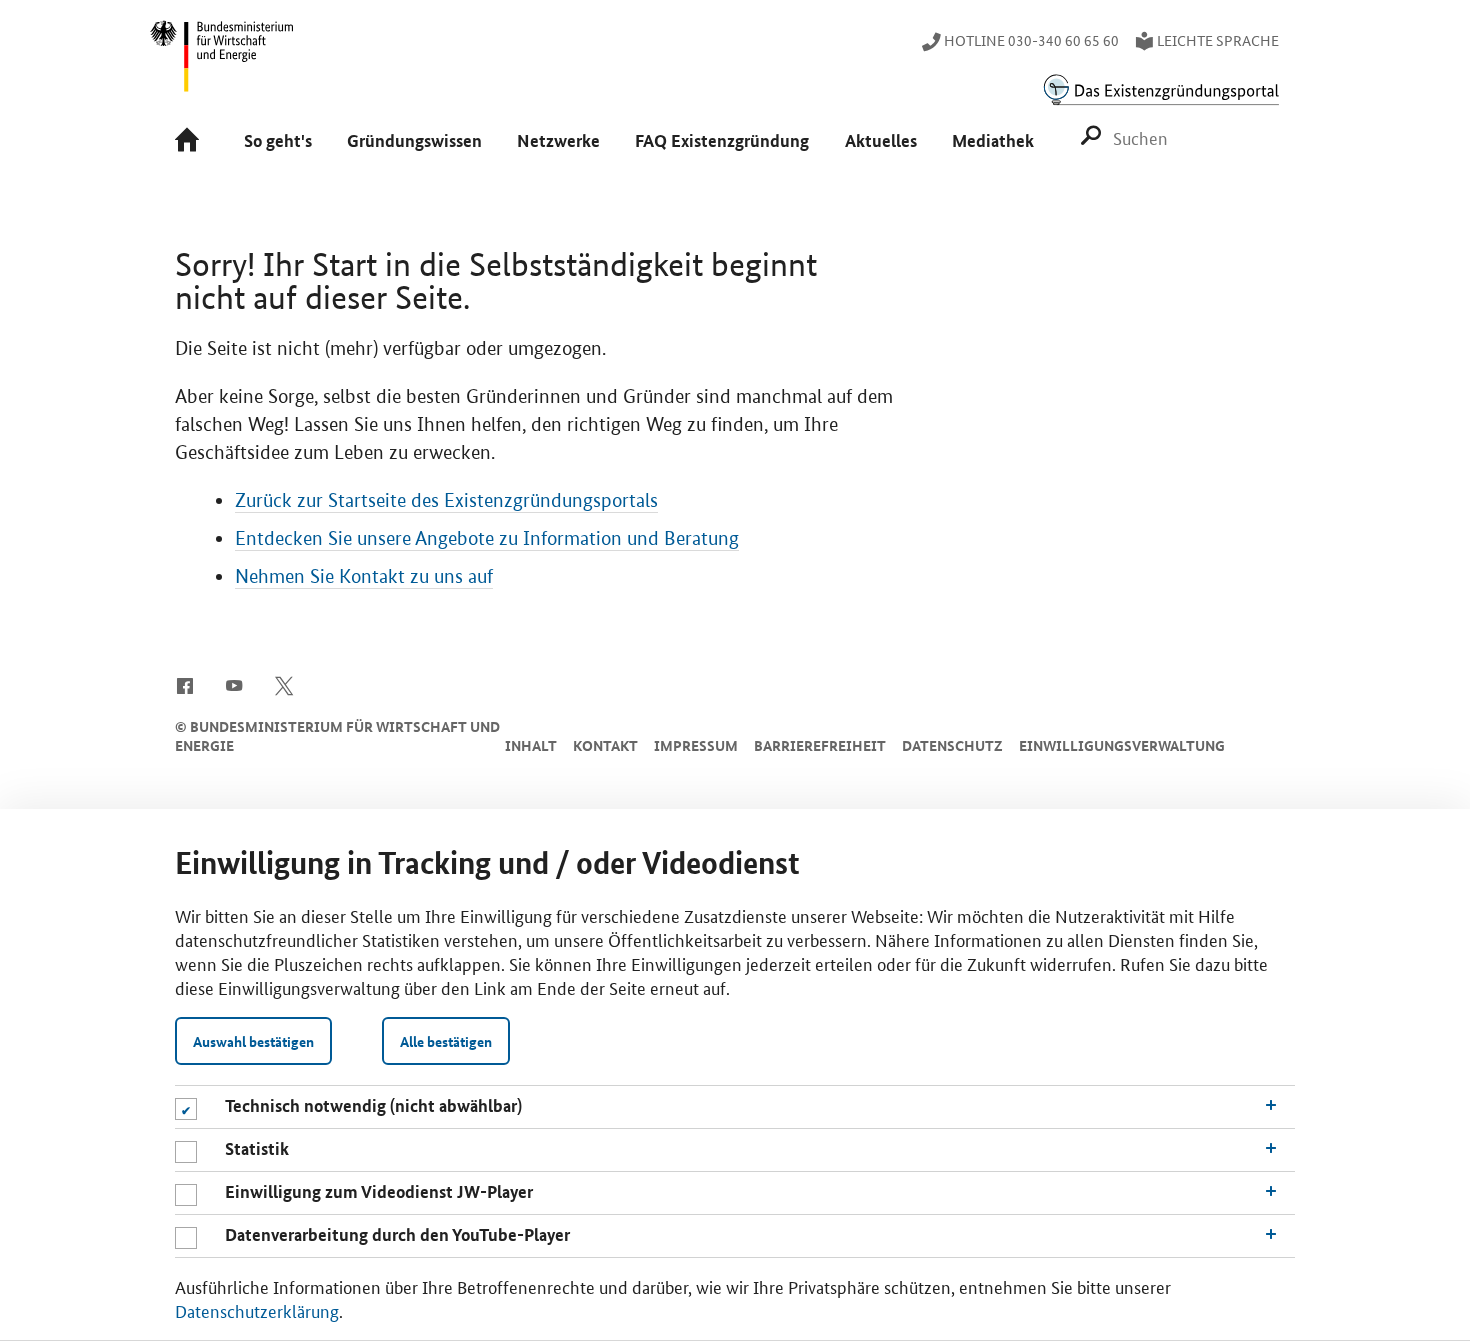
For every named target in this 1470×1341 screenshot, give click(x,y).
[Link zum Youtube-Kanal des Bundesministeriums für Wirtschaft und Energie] (234, 684)
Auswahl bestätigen (253, 1041)
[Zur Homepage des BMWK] (223, 65)
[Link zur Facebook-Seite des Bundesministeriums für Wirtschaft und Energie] (184, 684)
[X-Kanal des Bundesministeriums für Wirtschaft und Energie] (284, 684)
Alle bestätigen (446, 1041)
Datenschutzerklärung (257, 1310)
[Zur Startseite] (191, 141)
